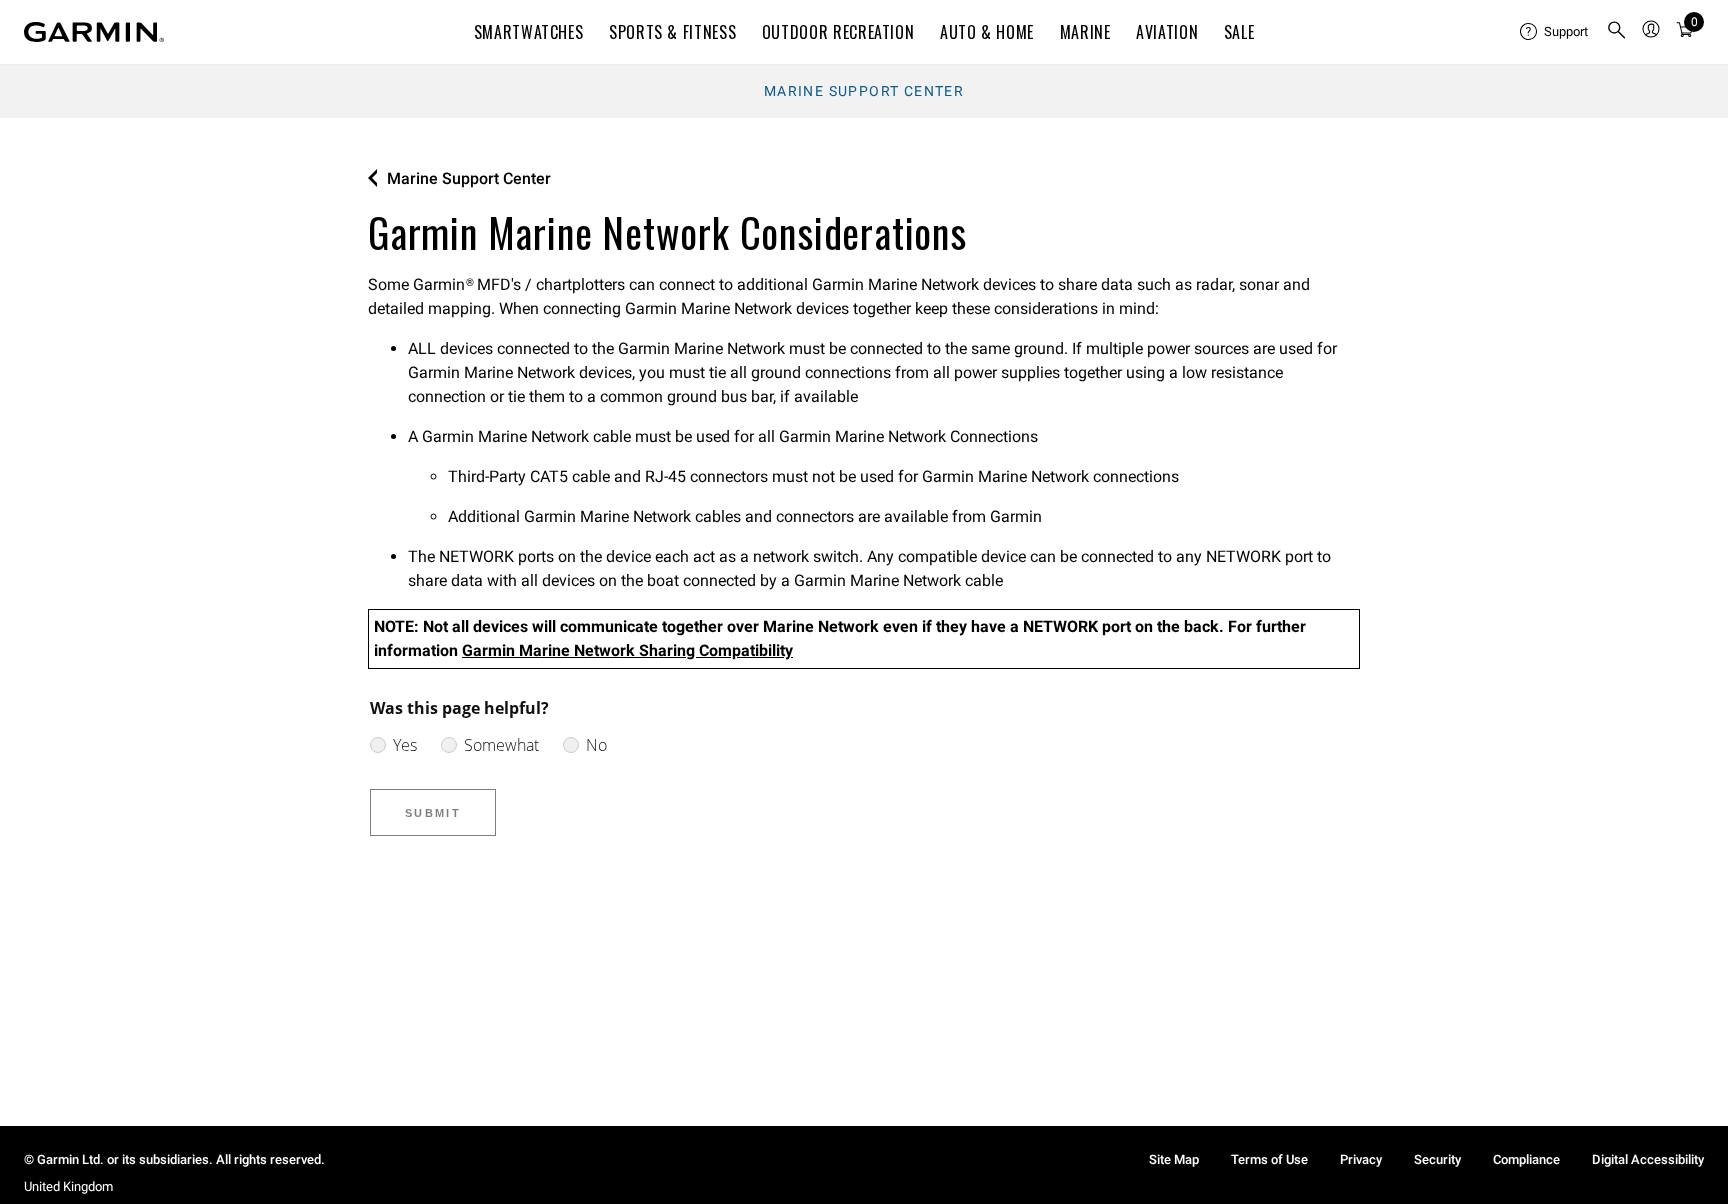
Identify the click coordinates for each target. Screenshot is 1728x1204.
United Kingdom (68, 1186)
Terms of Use (1269, 1159)
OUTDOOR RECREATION (838, 32)
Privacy (1361, 1159)
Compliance (1526, 1159)
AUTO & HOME (987, 32)
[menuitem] (1555, 32)
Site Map (1174, 1159)
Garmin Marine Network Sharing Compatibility (627, 650)
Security (1437, 1159)
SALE (1239, 32)
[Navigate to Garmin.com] (94, 32)
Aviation (1167, 32)
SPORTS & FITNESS (672, 32)
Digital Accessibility (1648, 1159)
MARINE (1085, 32)
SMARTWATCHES (529, 32)
